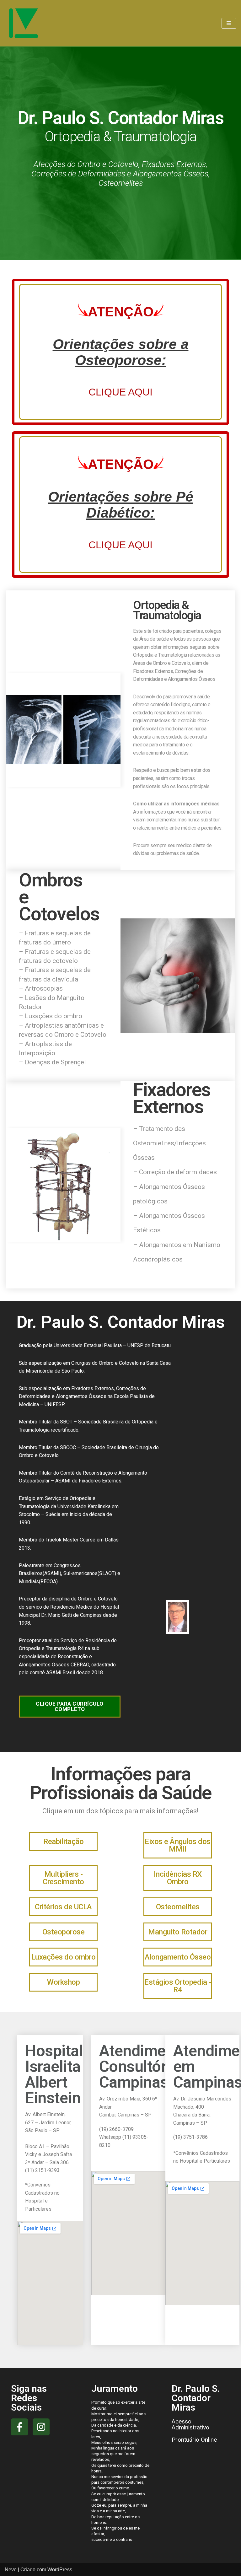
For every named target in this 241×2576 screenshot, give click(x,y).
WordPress (60, 2570)
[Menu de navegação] (229, 23)
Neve (11, 2570)
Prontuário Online (194, 2440)
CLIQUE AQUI (120, 392)
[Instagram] (41, 2427)
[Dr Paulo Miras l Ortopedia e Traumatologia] (24, 23)
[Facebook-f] (19, 2427)
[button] (70, 1707)
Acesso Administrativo (190, 2424)
